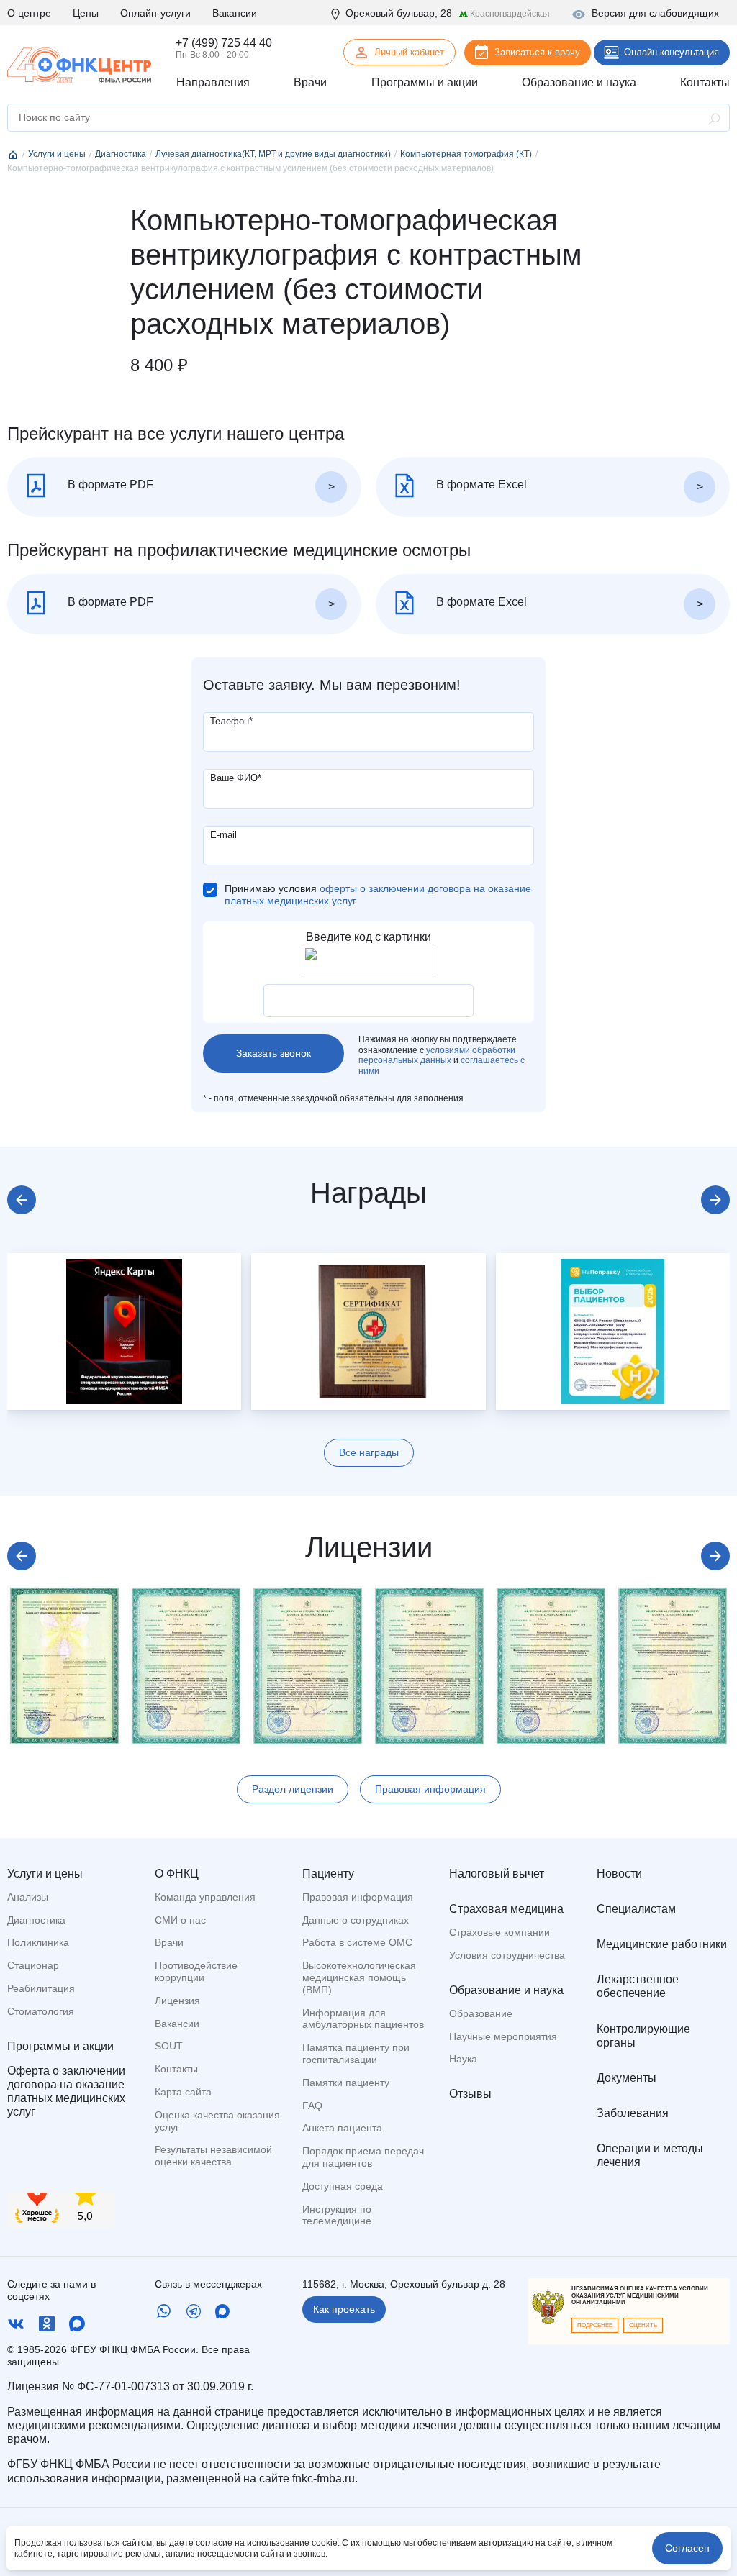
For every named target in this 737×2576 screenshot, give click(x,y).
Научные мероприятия (503, 2036)
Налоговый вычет (497, 1874)
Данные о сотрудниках (356, 1920)
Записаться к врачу (537, 52)
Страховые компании (499, 1932)
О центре (29, 13)
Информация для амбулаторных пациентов (363, 2019)
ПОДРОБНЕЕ (595, 2325)
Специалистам (636, 1909)
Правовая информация (430, 1789)
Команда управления (205, 1897)
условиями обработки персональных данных (437, 1055)
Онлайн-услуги (155, 13)
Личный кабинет (409, 52)
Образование (481, 2013)
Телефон (231, 721)
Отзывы (470, 2094)
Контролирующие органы (643, 2036)
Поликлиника (38, 1942)
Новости (619, 1874)
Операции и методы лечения (650, 2155)
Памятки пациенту (346, 2083)
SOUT (169, 2046)
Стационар (33, 1965)
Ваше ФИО (236, 778)
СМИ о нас (180, 1920)
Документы (627, 2078)
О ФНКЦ (177, 1874)
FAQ (312, 2106)
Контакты (176, 2069)
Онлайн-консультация (672, 52)
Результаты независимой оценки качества (213, 2156)
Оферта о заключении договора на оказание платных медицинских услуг (66, 2092)
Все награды (369, 1452)
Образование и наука (506, 1990)
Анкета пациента (342, 2128)
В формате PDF (109, 485)
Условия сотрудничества (507, 1955)
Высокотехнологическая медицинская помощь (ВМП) (359, 1977)
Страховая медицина (506, 1909)
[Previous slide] (22, 1200)
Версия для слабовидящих (655, 13)
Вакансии (235, 13)
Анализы (28, 1897)
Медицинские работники (662, 1944)
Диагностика (36, 1920)
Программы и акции (60, 2046)
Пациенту (328, 1874)
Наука (463, 2059)
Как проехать (344, 2309)
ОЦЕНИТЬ (643, 2325)
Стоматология (41, 2011)
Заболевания (633, 2113)
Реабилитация (41, 1988)
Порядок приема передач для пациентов (363, 2157)
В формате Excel (480, 485)
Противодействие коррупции (196, 1971)
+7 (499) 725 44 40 (224, 43)
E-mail (223, 835)
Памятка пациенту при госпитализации (356, 2053)
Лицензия (177, 2001)
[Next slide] (715, 1200)
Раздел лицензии (293, 1789)
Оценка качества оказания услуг (217, 2121)
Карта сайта (183, 2092)
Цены (86, 13)
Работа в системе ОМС (357, 1942)
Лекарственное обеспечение (638, 1986)
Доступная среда (343, 2186)
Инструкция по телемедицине (337, 2215)
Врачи (169, 1942)
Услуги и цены (45, 1874)
